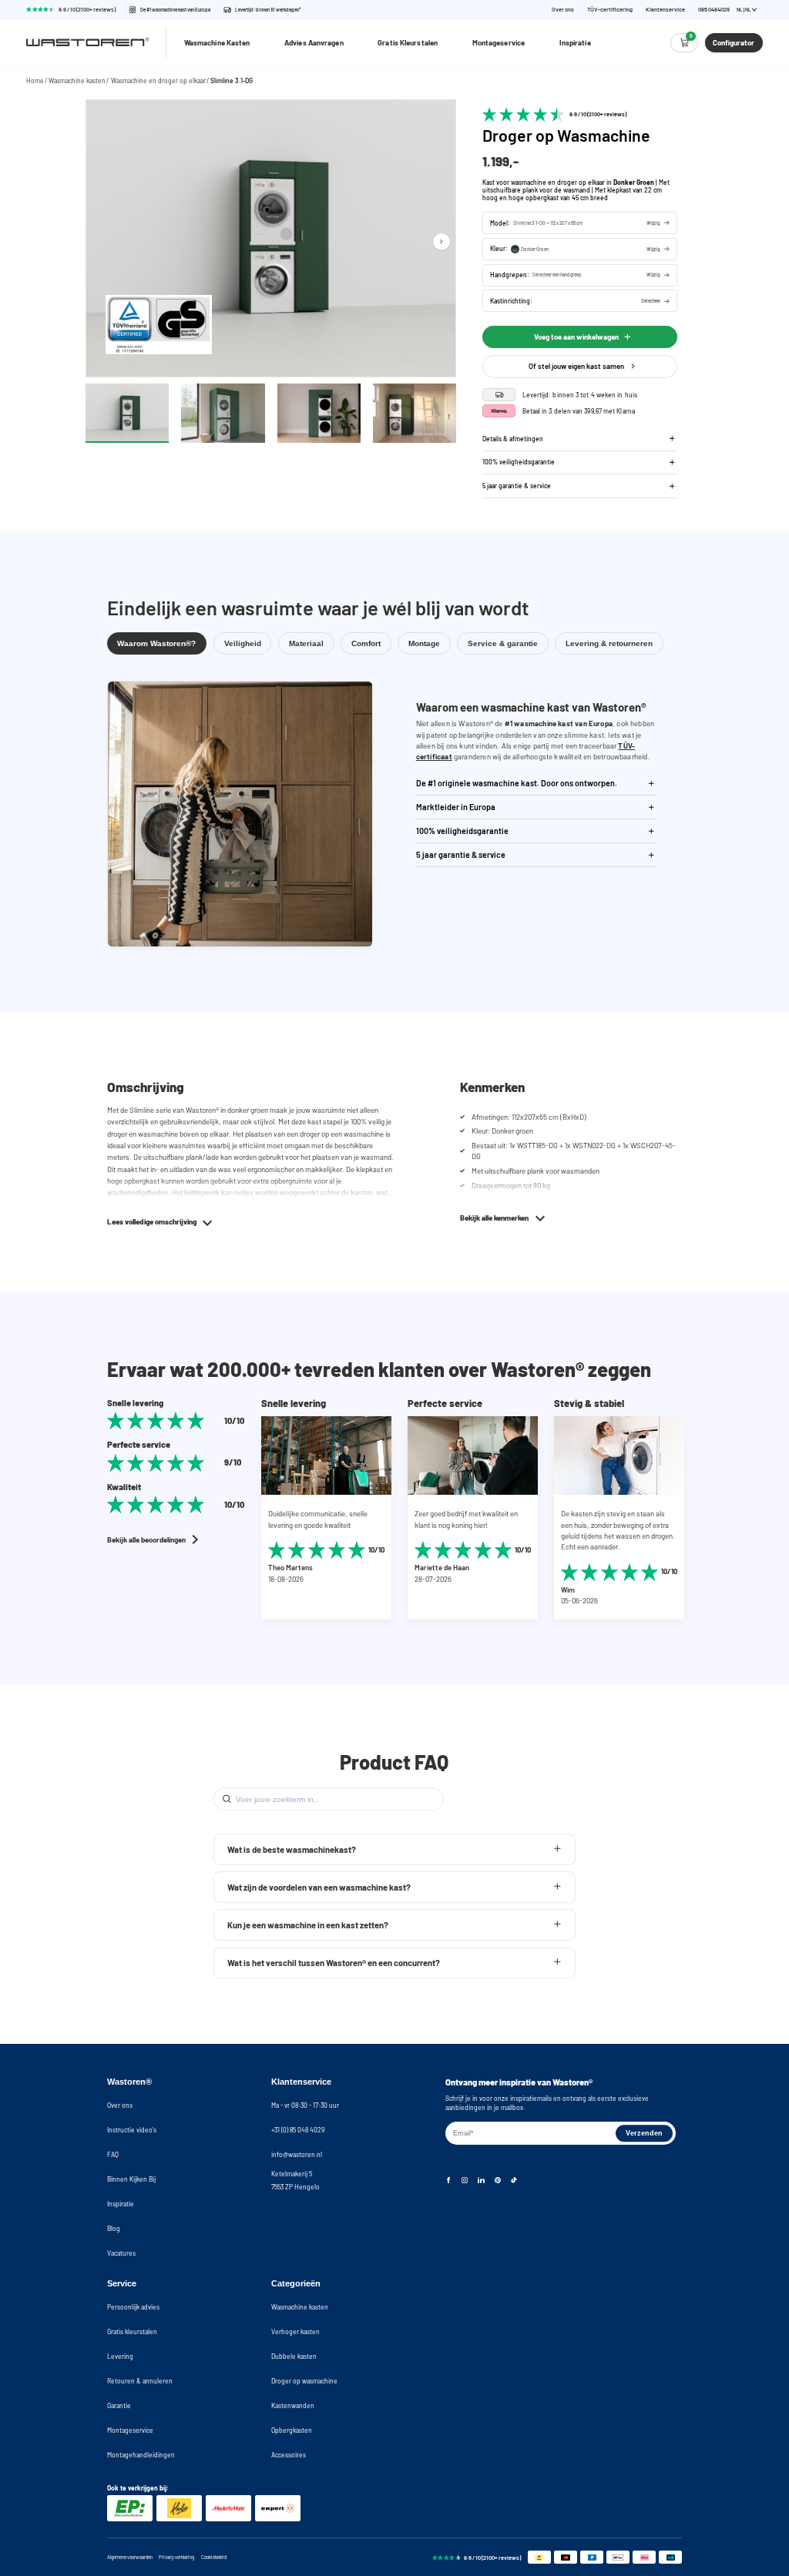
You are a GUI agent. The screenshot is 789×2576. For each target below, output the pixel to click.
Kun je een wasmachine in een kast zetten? (308, 1925)
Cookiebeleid (214, 2557)
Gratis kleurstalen (132, 2331)
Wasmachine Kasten (217, 42)
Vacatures (121, 2253)
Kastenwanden (293, 2405)
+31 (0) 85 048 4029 (298, 2130)
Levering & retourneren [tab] (609, 643)
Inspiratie (575, 42)
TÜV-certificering (610, 10)
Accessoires (289, 2455)
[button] (580, 223)
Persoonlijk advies (133, 2307)
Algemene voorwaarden (130, 2557)
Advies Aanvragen (314, 42)
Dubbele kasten (294, 2356)
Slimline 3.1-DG (232, 80)
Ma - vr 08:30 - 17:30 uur (305, 2105)
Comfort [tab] (366, 643)
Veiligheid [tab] (243, 643)
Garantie (119, 2405)
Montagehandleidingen (141, 2455)
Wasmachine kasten (77, 80)
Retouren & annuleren (140, 2381)
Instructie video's (132, 2130)
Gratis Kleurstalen (408, 42)
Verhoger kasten (295, 2331)
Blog (114, 2228)
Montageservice (499, 42)
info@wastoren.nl (297, 2154)
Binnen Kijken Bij (131, 2179)
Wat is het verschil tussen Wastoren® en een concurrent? (334, 1963)
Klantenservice (665, 10)
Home (35, 80)
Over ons (563, 10)
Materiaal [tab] (306, 643)
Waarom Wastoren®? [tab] (156, 643)
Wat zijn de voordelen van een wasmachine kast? (319, 1887)
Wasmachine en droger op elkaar (158, 80)
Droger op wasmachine (304, 2381)
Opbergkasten (292, 2430)
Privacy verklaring (176, 2557)
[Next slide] (441, 241)
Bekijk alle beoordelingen (146, 1539)
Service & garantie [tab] (503, 643)
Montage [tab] (424, 643)
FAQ (113, 2154)
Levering (120, 2356)
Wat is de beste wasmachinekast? (292, 1849)
